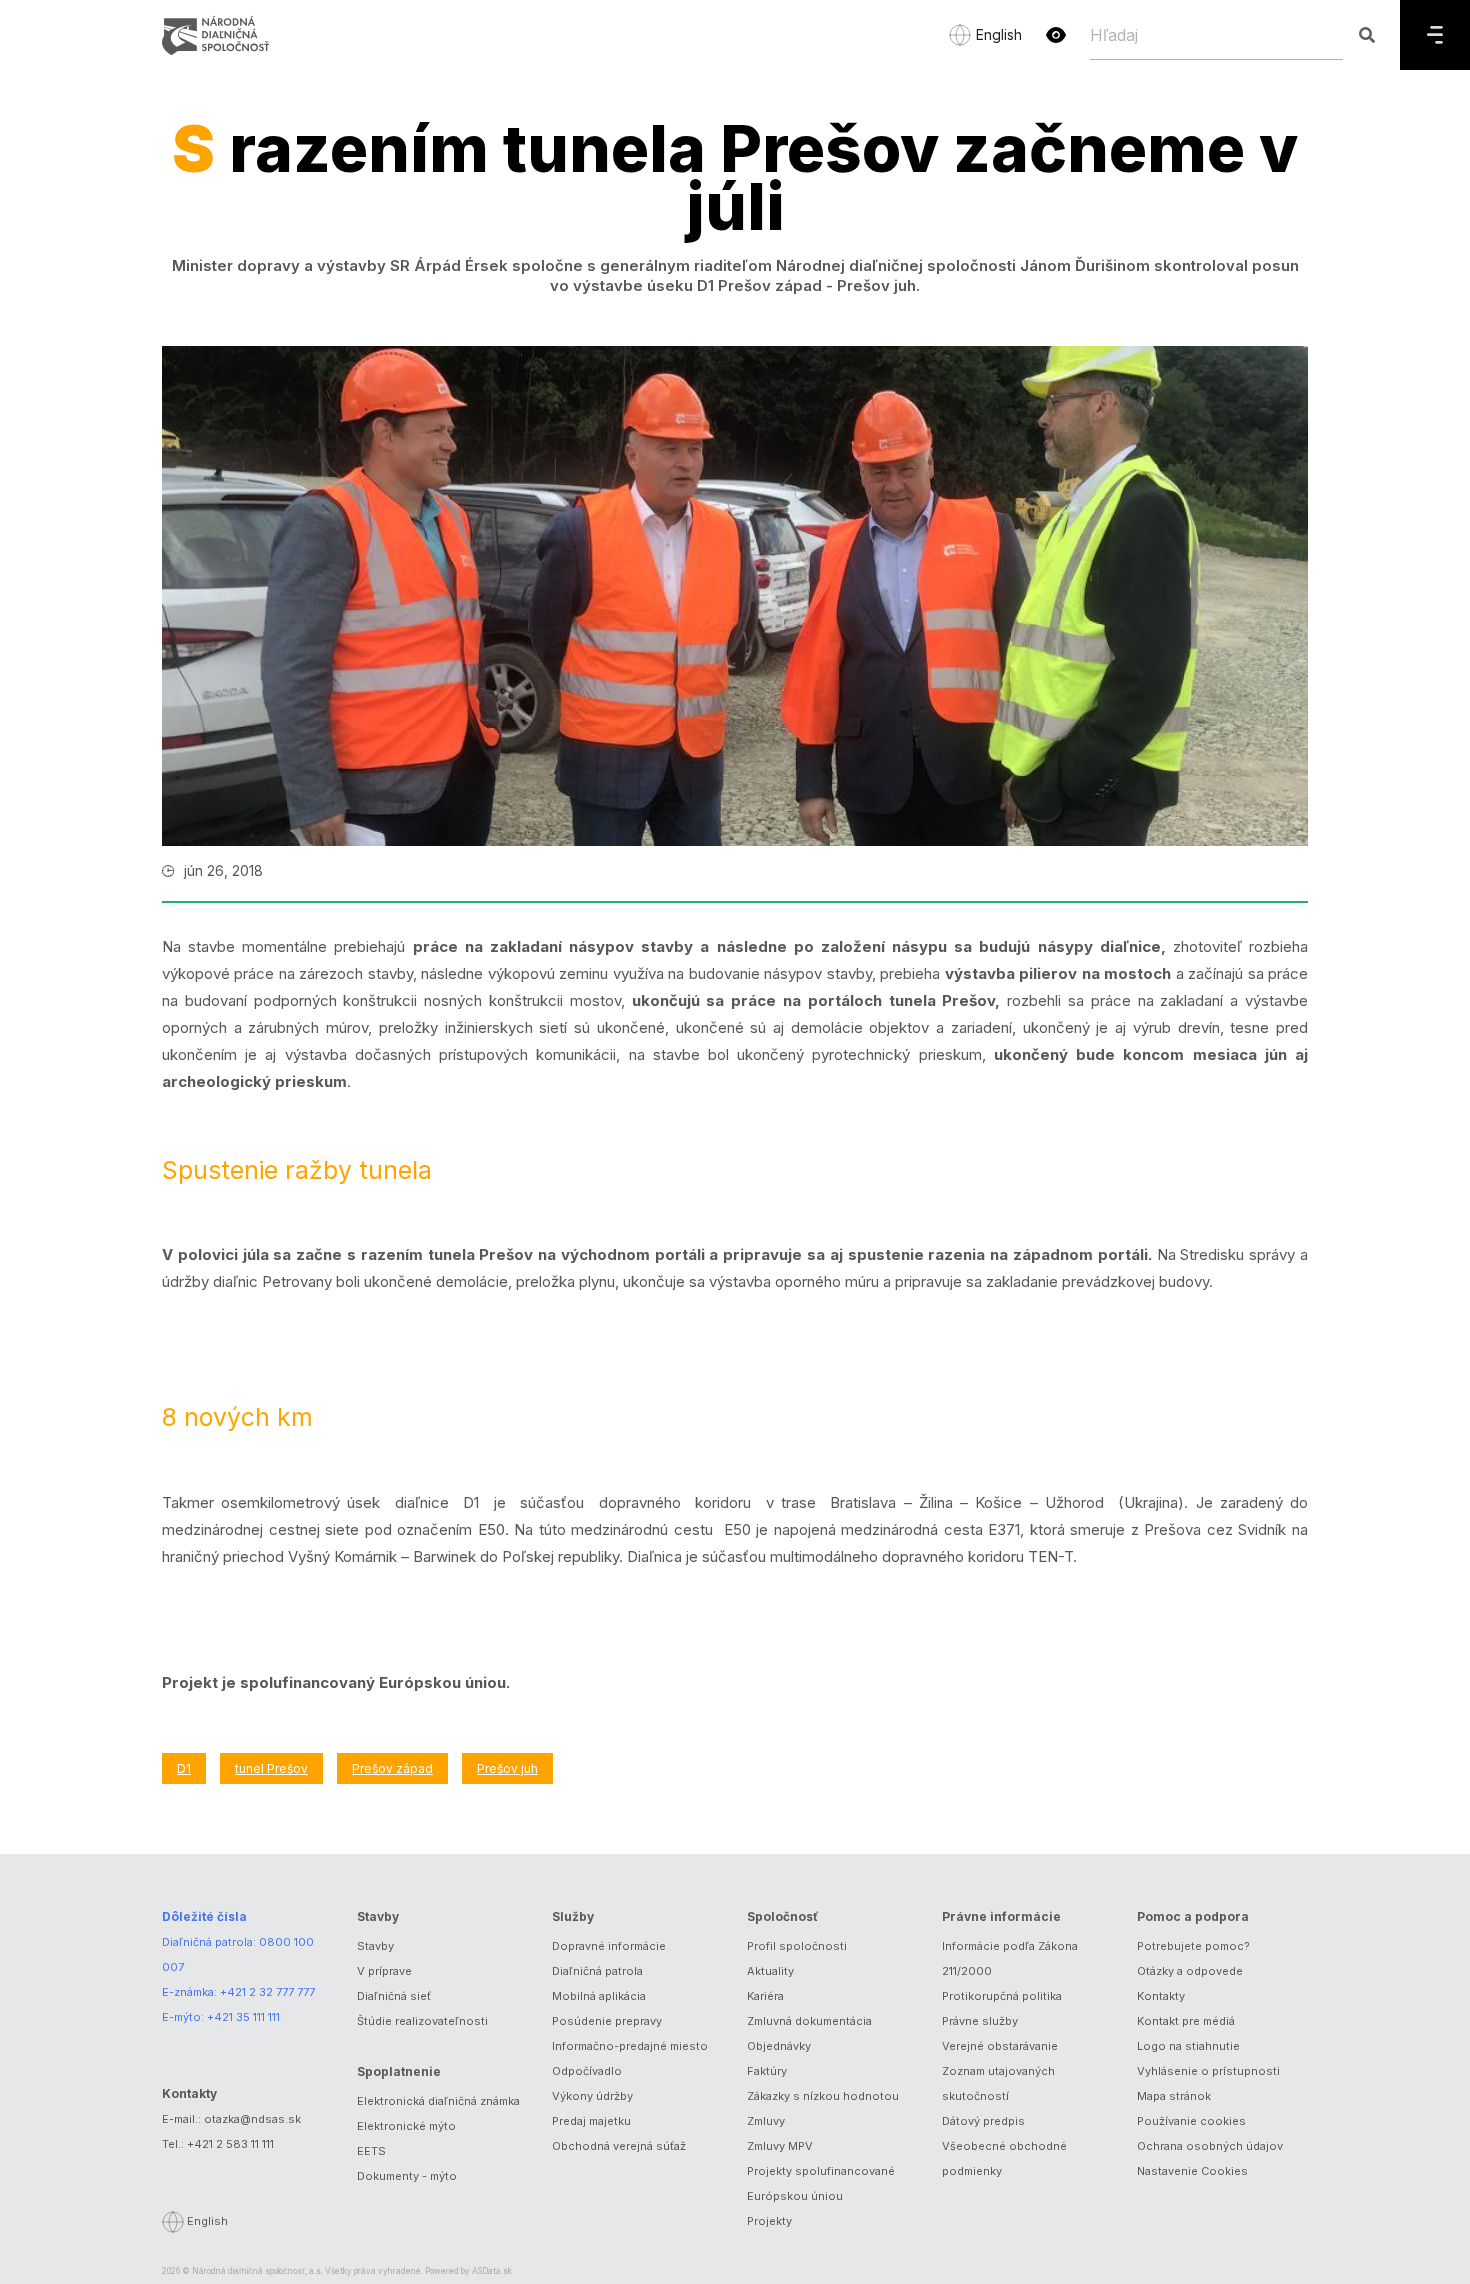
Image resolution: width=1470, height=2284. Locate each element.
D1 (184, 1768)
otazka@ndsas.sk (252, 2119)
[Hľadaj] (1366, 35)
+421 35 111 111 (243, 2017)
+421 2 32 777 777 (267, 1992)
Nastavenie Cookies (1192, 2171)
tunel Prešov (271, 1768)
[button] (1056, 35)
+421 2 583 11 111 (230, 2144)
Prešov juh (507, 1768)
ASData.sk (492, 2271)
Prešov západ (392, 1768)
